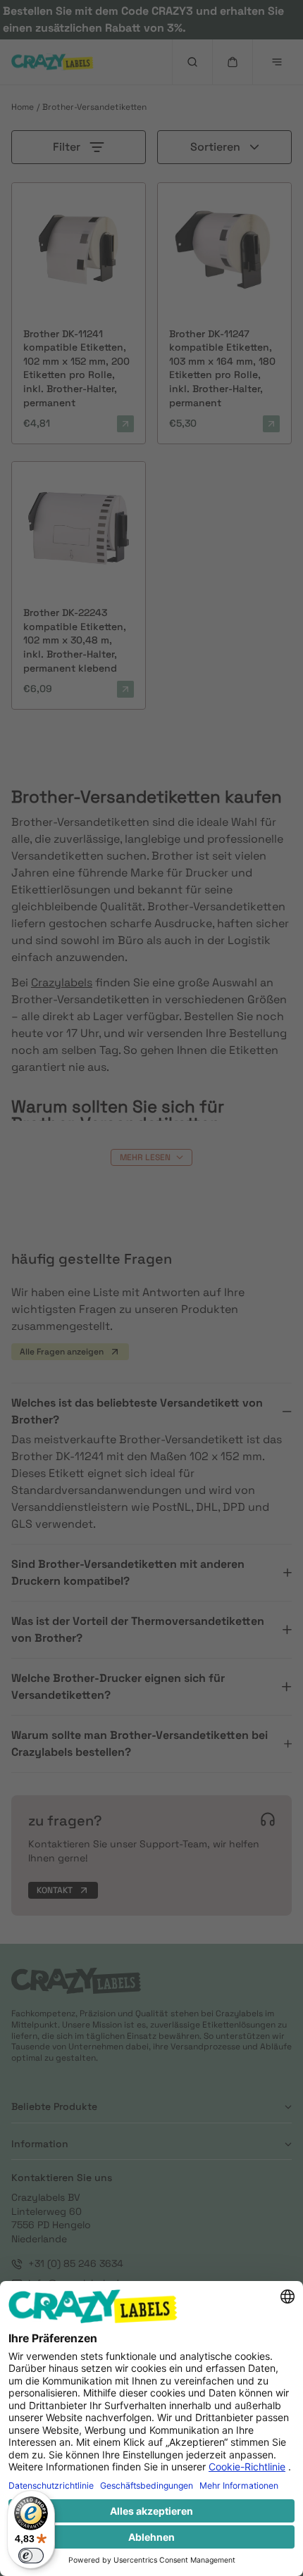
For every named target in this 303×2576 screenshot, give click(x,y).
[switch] (31, 2556)
